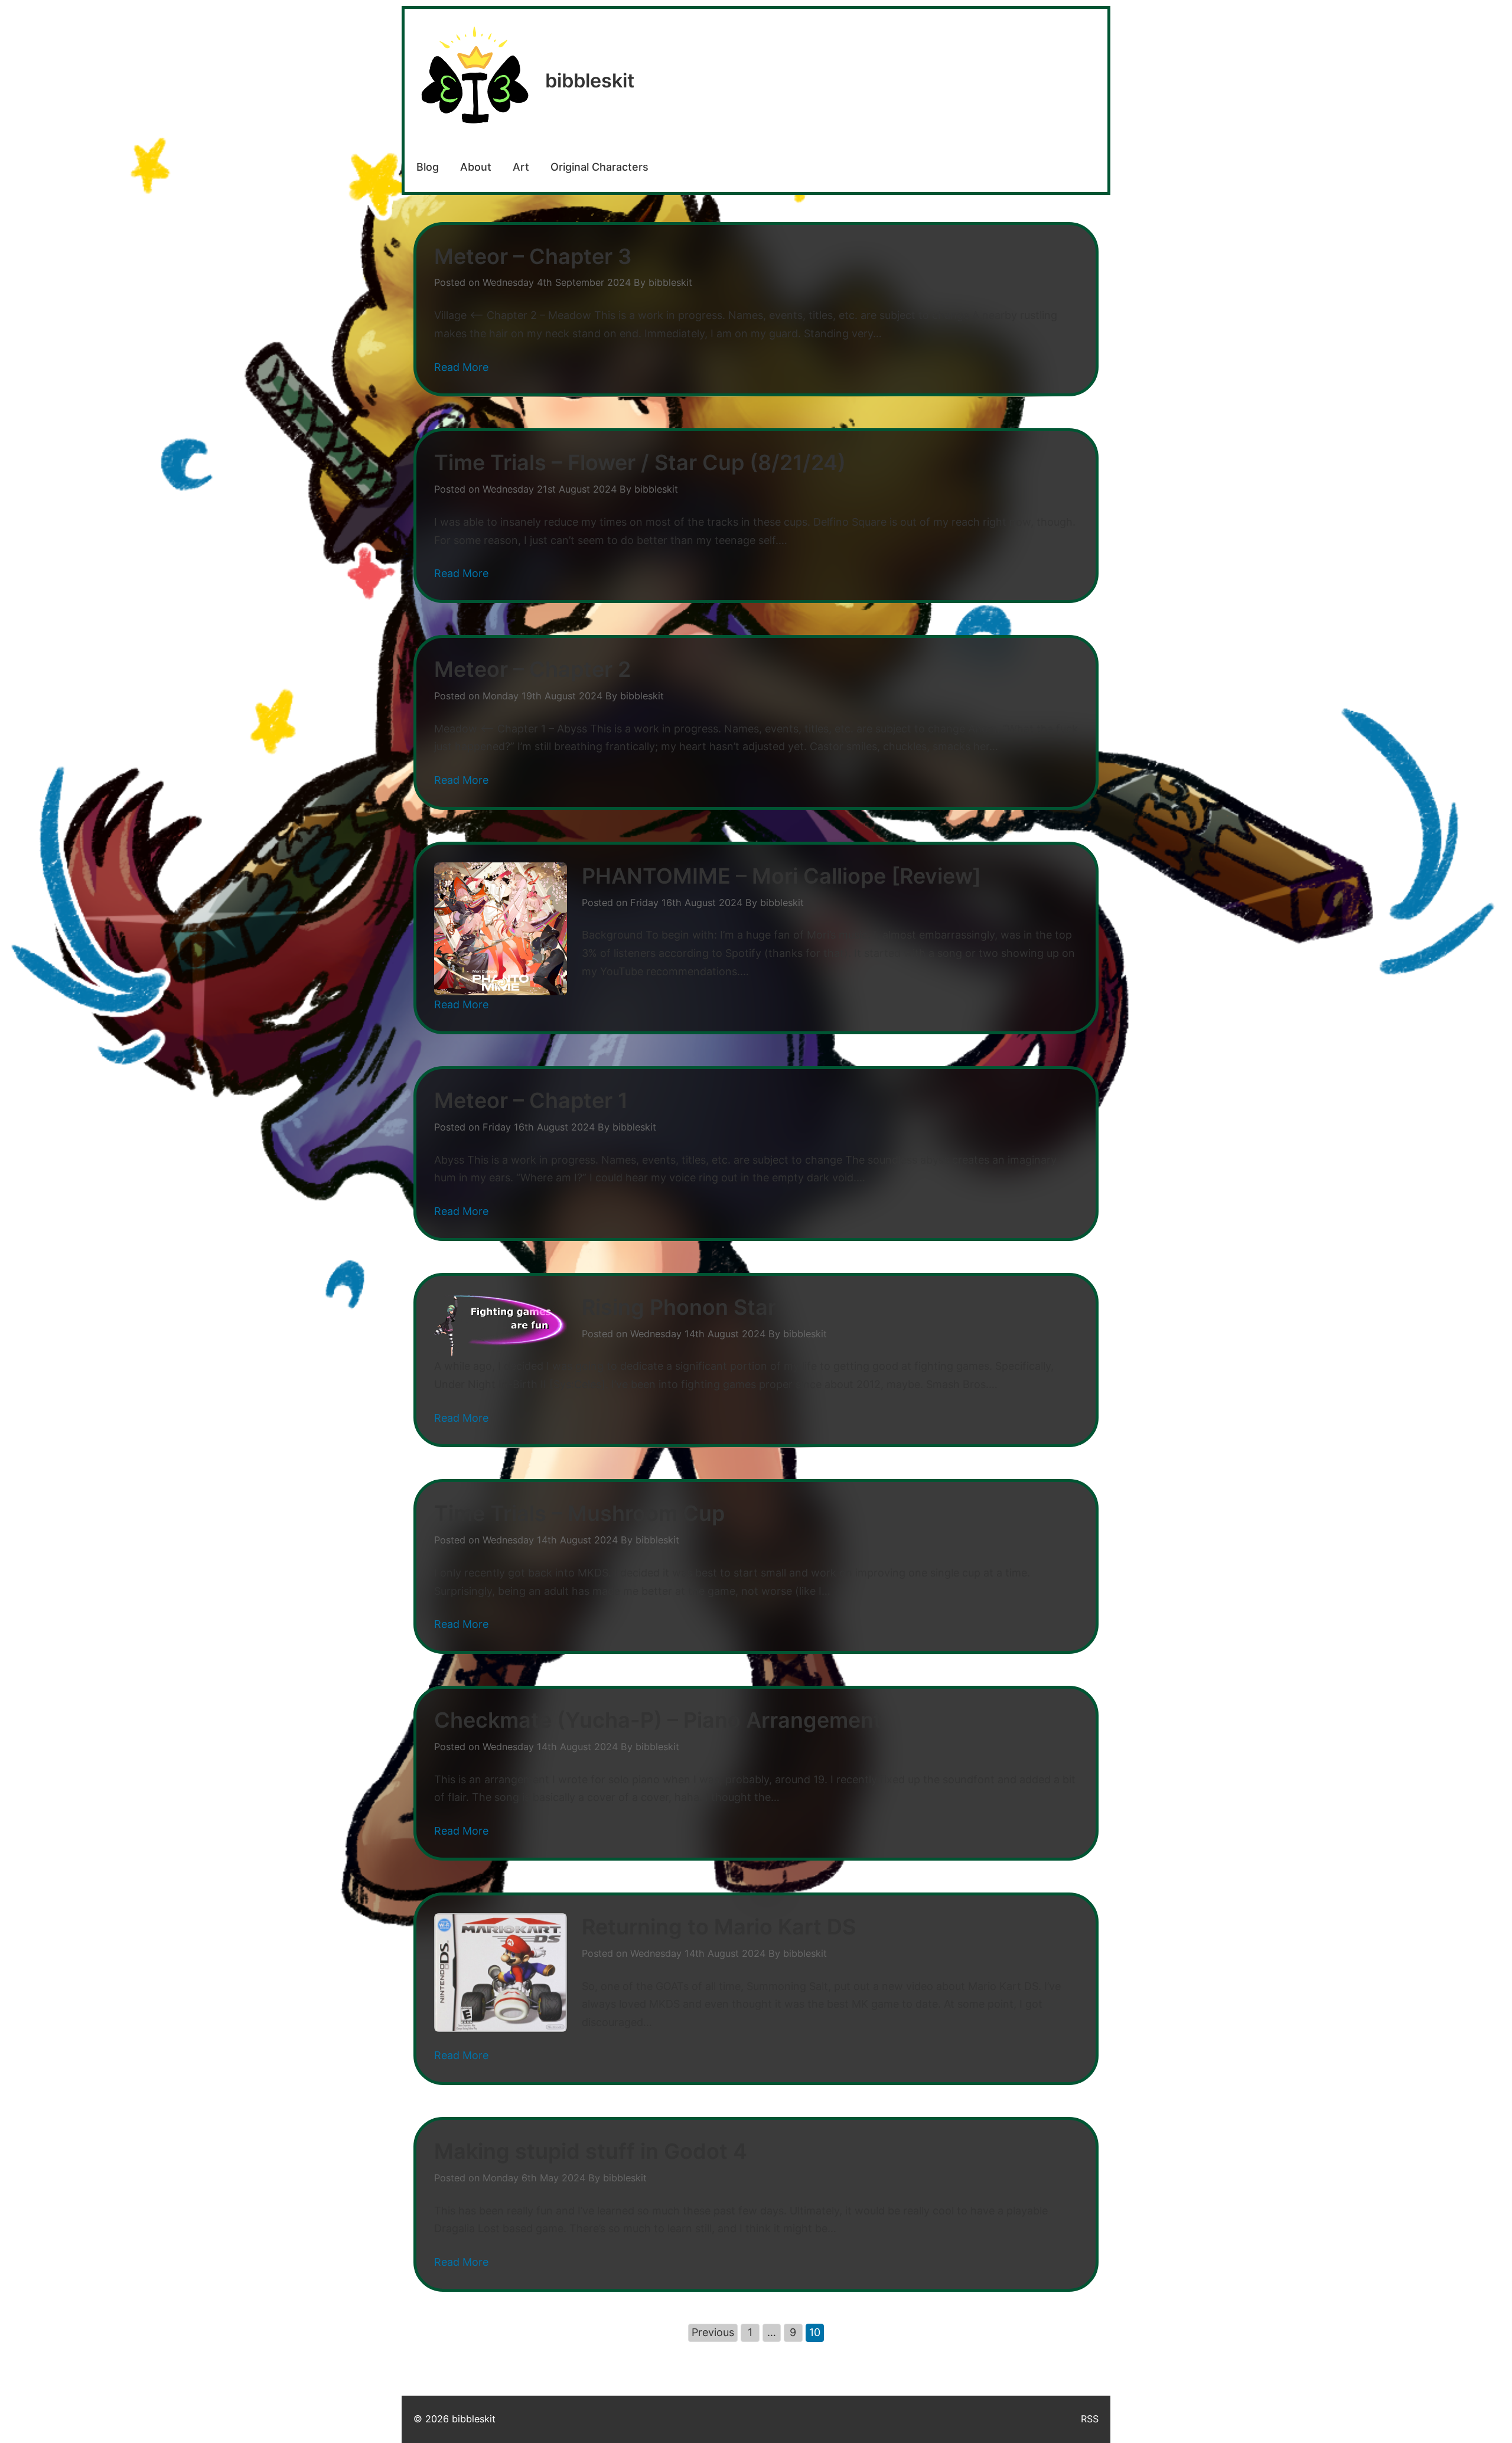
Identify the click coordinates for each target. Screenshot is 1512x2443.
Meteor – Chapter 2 (532, 669)
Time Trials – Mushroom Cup (579, 1513)
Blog (428, 167)
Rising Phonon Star (679, 1307)
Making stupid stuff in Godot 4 (591, 2151)
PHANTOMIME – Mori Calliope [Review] (781, 876)
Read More (461, 367)
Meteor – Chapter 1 (531, 1100)
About (476, 167)
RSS (1090, 2419)
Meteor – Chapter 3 (533, 256)
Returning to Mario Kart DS (719, 1927)
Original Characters (599, 167)
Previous (713, 2332)
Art (521, 167)
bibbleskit (590, 81)
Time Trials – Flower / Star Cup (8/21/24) (640, 462)
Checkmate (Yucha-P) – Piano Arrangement (658, 1720)
